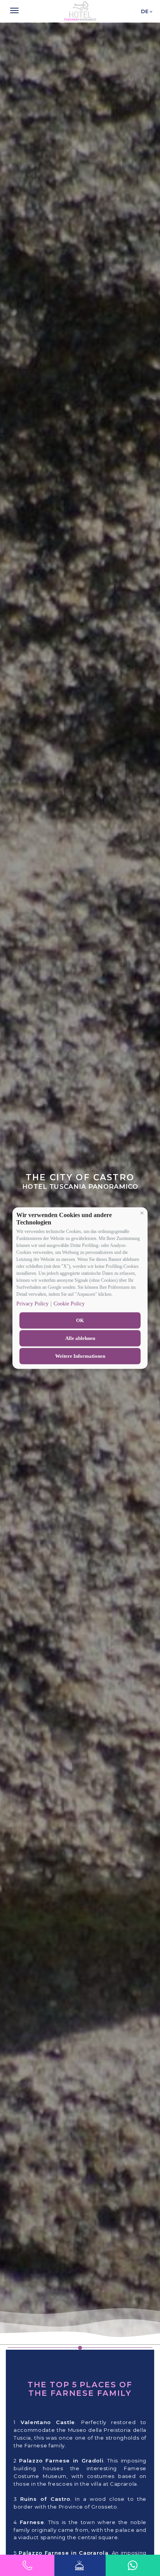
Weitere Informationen (80, 1356)
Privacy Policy (32, 1304)
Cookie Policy (69, 1304)
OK (80, 1320)
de (145, 11)
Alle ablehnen (80, 1338)
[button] (142, 1213)
